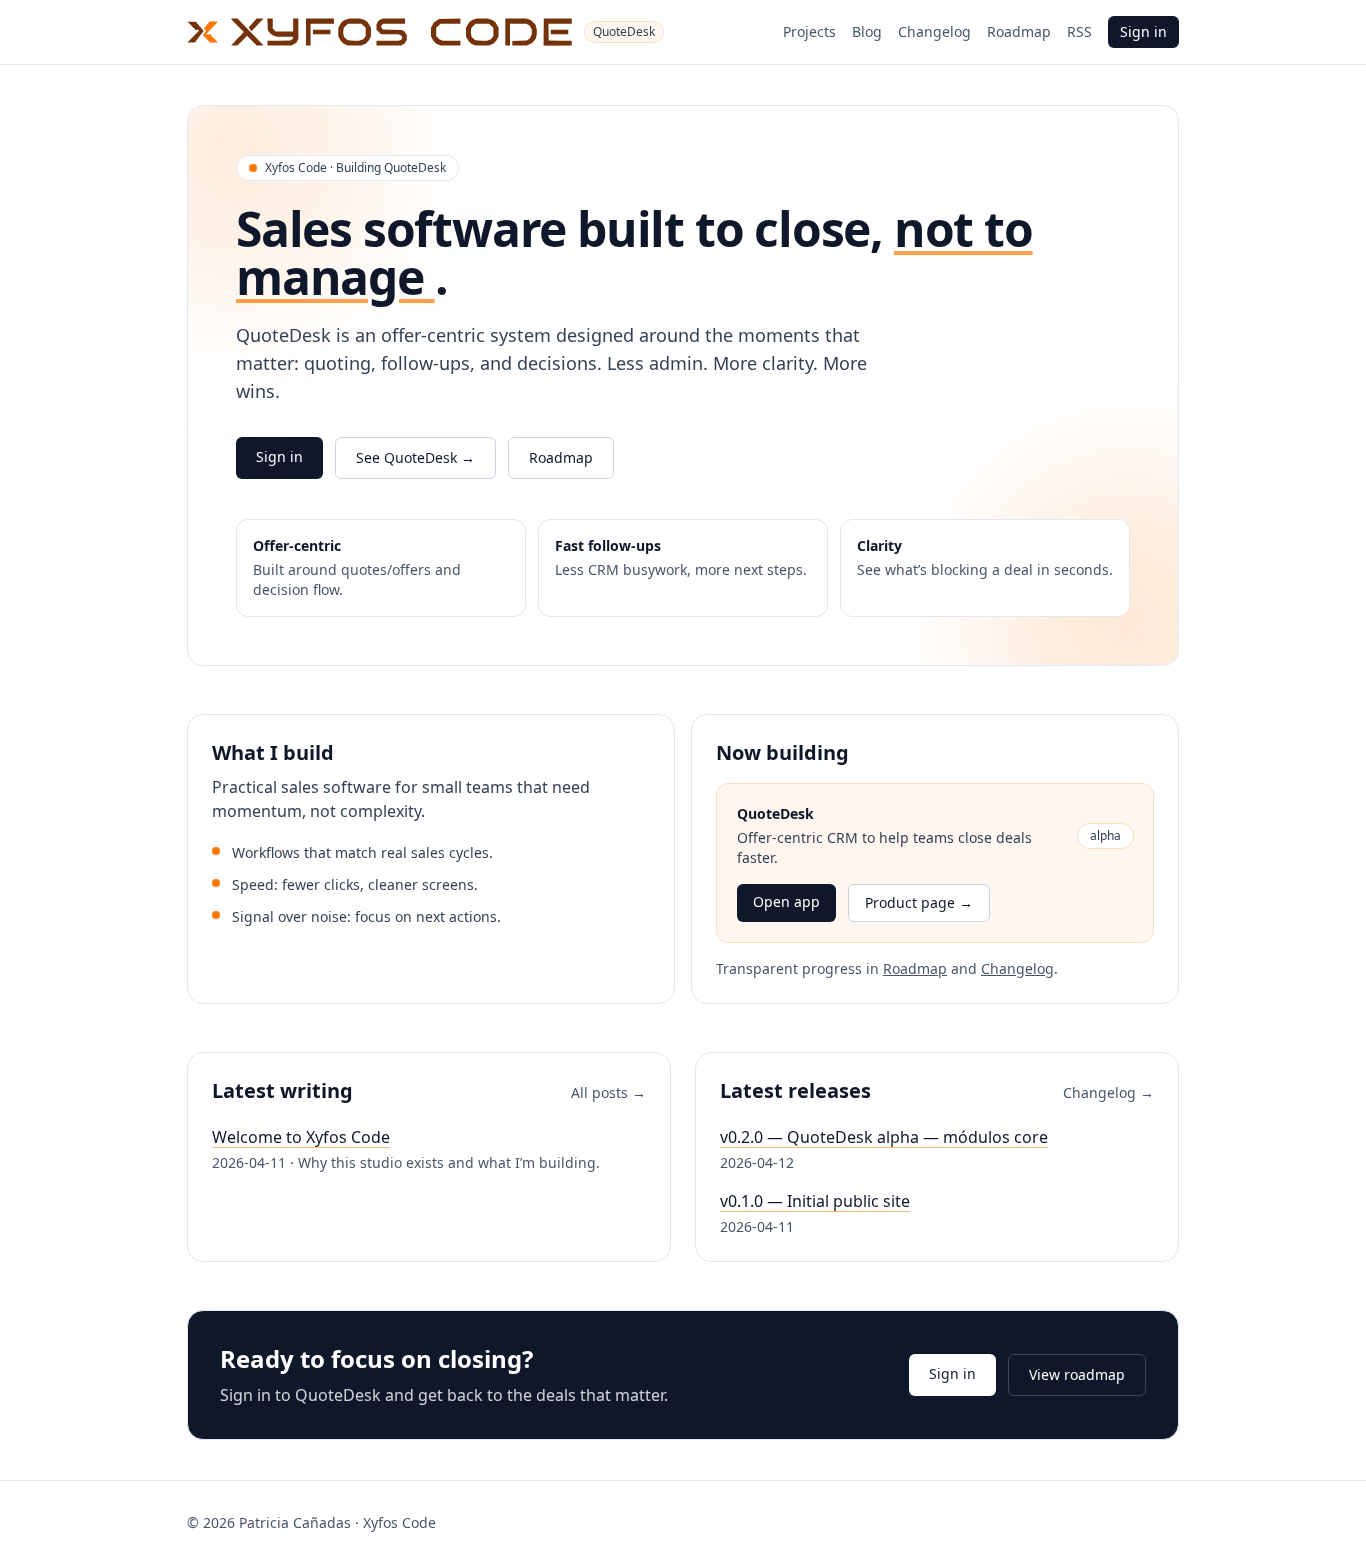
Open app (786, 901)
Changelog (934, 31)
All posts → (608, 1092)
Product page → (919, 902)
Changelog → (1108, 1092)
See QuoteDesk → (415, 457)
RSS (1079, 31)
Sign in (1143, 31)
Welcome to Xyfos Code (301, 1137)
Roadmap (1019, 31)
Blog (867, 31)
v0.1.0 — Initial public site (815, 1201)
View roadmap (1077, 1374)
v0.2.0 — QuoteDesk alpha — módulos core (884, 1137)
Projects (809, 31)
